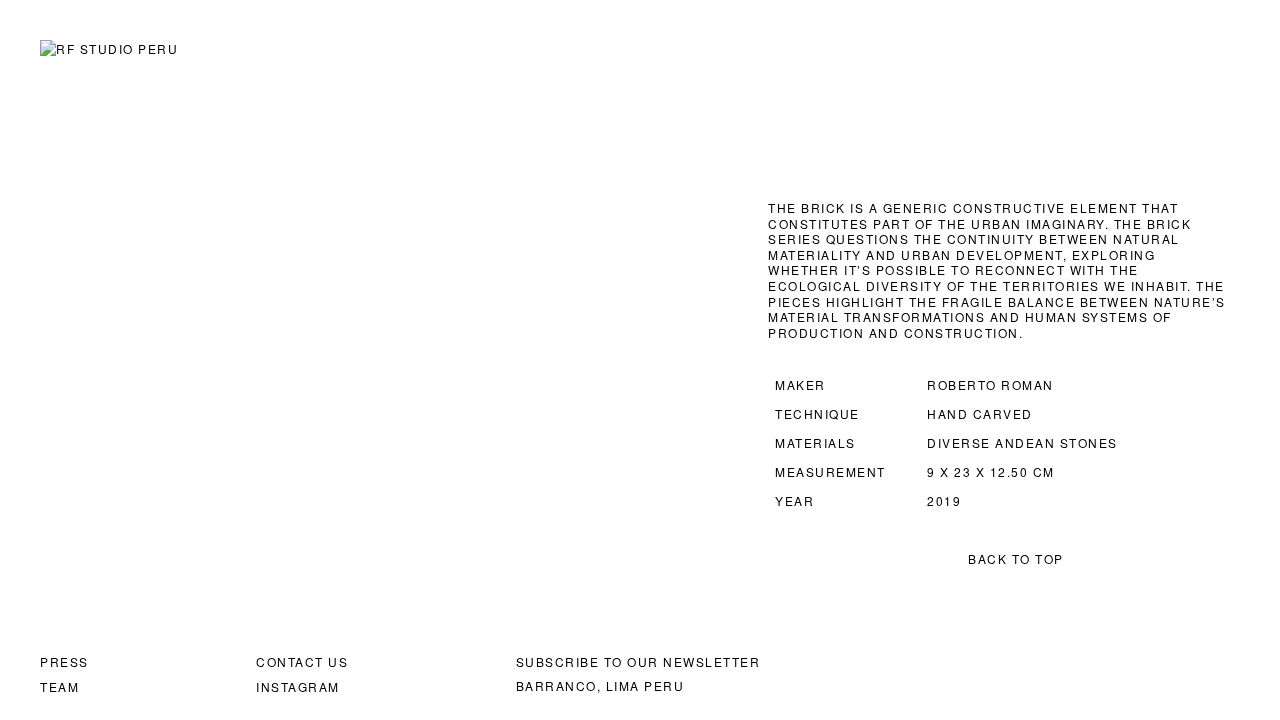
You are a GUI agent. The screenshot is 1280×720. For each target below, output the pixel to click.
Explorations (1050, 50)
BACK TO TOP (1016, 558)
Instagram (298, 686)
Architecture (894, 50)
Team (59, 686)
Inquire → (159, 238)
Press (64, 661)
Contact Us (302, 661)
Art (784, 50)
